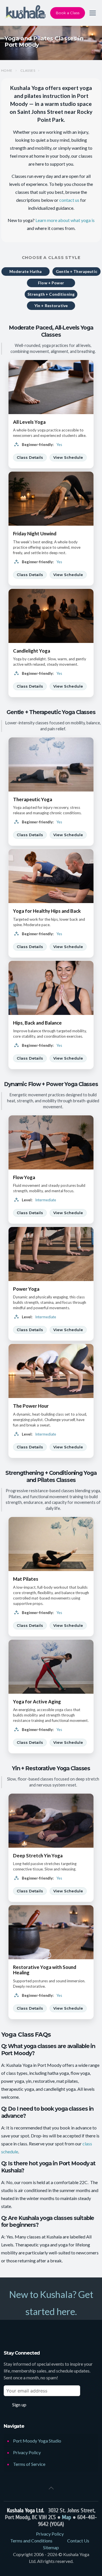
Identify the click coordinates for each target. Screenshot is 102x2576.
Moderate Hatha (26, 271)
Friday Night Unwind (35, 534)
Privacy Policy (27, 2452)
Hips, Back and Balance (37, 1023)
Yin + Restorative (51, 306)
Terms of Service (29, 2464)
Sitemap (51, 2547)
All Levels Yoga (29, 422)
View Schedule (68, 457)
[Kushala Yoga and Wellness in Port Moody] (25, 13)
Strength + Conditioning (51, 294)
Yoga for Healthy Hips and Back (47, 911)
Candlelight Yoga (32, 651)
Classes (28, 71)
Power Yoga (26, 1289)
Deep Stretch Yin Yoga (38, 1856)
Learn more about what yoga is (65, 220)
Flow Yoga (24, 1177)
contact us (69, 200)
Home (7, 71)
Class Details (30, 457)
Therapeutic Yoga (33, 799)
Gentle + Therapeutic (76, 271)
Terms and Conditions (31, 2541)
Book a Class (68, 13)
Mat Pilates (26, 1579)
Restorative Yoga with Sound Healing (45, 1970)
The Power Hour (31, 1406)
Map (67, 2517)
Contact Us (78, 2541)
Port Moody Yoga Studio (37, 2441)
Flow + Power (51, 283)
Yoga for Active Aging (37, 1702)
